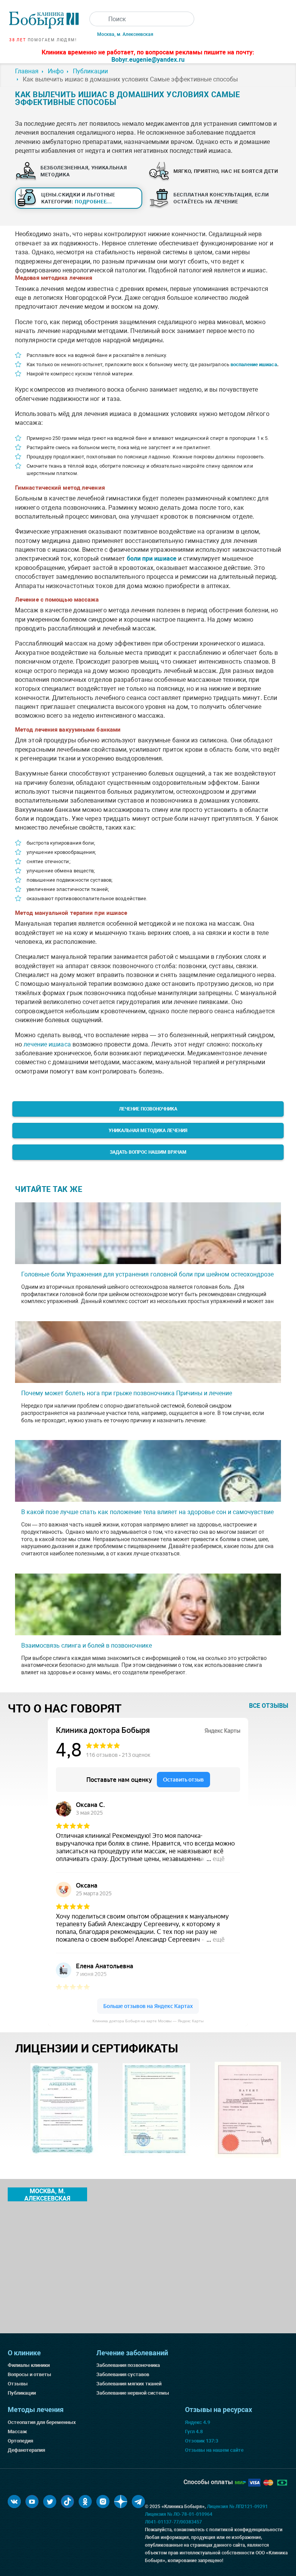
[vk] (14, 2502)
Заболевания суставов (123, 2374)
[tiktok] (67, 2502)
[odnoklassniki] (85, 2502)
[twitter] (50, 2502)
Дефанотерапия (26, 2450)
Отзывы (18, 2384)
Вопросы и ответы (29, 2374)
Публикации (22, 2393)
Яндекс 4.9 (198, 2422)
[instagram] (103, 2502)
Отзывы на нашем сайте (214, 2450)
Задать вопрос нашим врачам (148, 1152)
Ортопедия (20, 2441)
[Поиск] (97, 19)
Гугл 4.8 (194, 2431)
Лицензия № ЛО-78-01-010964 (179, 2514)
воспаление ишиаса (254, 364)
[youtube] (32, 2502)
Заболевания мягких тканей (129, 2384)
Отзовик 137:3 (202, 2441)
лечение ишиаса (47, 1044)
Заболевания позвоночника (128, 2365)
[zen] (121, 2502)
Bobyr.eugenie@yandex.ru (148, 60)
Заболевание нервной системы (133, 2393)
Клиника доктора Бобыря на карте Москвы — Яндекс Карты (148, 2021)
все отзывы (269, 1706)
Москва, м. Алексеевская (125, 34)
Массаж (17, 2431)
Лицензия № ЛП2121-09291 (237, 2507)
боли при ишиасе (152, 559)
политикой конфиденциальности (246, 2530)
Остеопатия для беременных (42, 2422)
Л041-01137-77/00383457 (173, 2522)
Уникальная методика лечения (148, 1131)
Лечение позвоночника (148, 1109)
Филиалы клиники (29, 2365)
